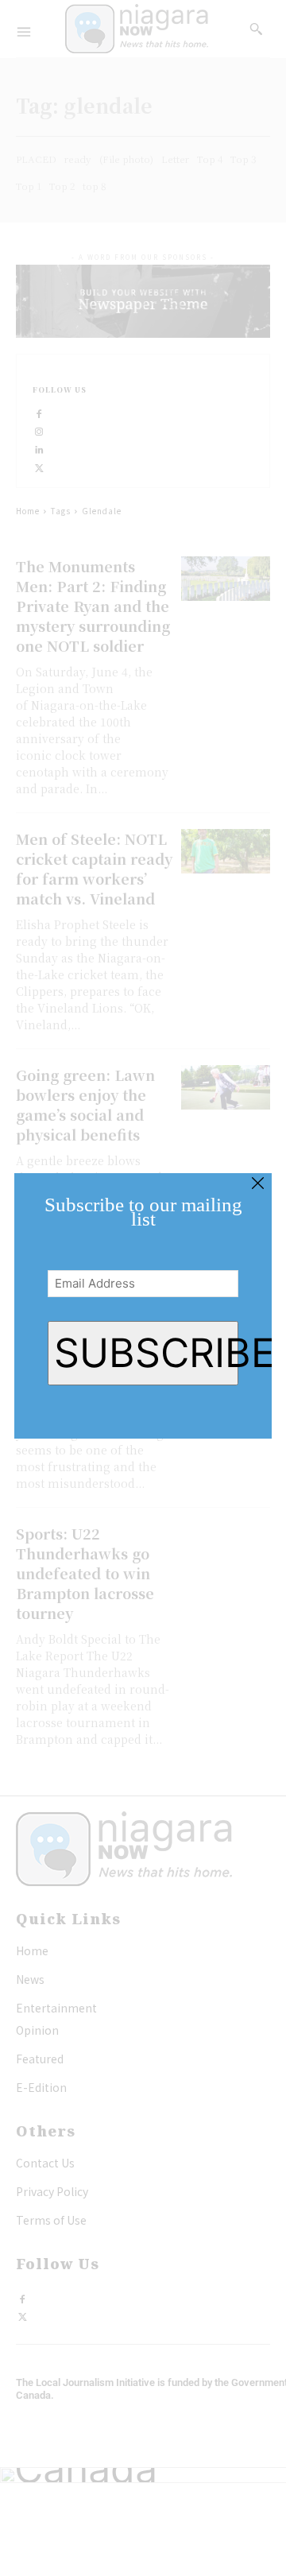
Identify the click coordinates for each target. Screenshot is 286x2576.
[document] (143, 1288)
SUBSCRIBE (146, 1353)
